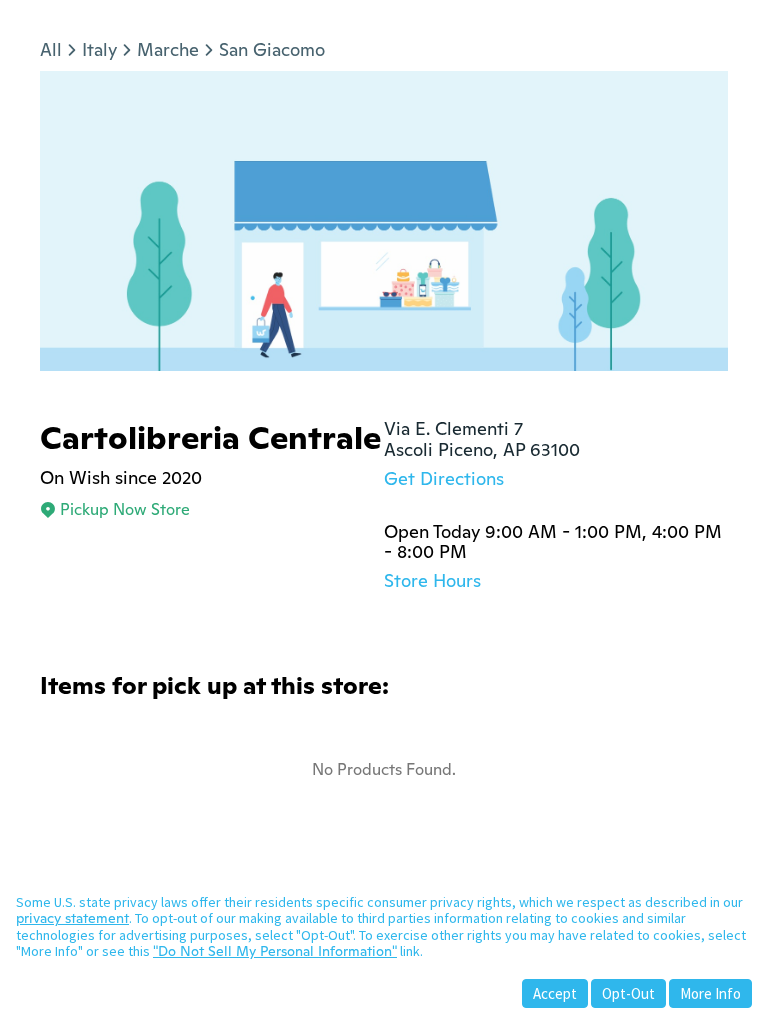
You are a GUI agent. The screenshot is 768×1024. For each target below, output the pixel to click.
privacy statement (72, 918)
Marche (168, 49)
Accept (555, 993)
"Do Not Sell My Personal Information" (275, 951)
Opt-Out (628, 993)
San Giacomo (272, 49)
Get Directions (444, 478)
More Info (710, 993)
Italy (99, 49)
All (51, 49)
